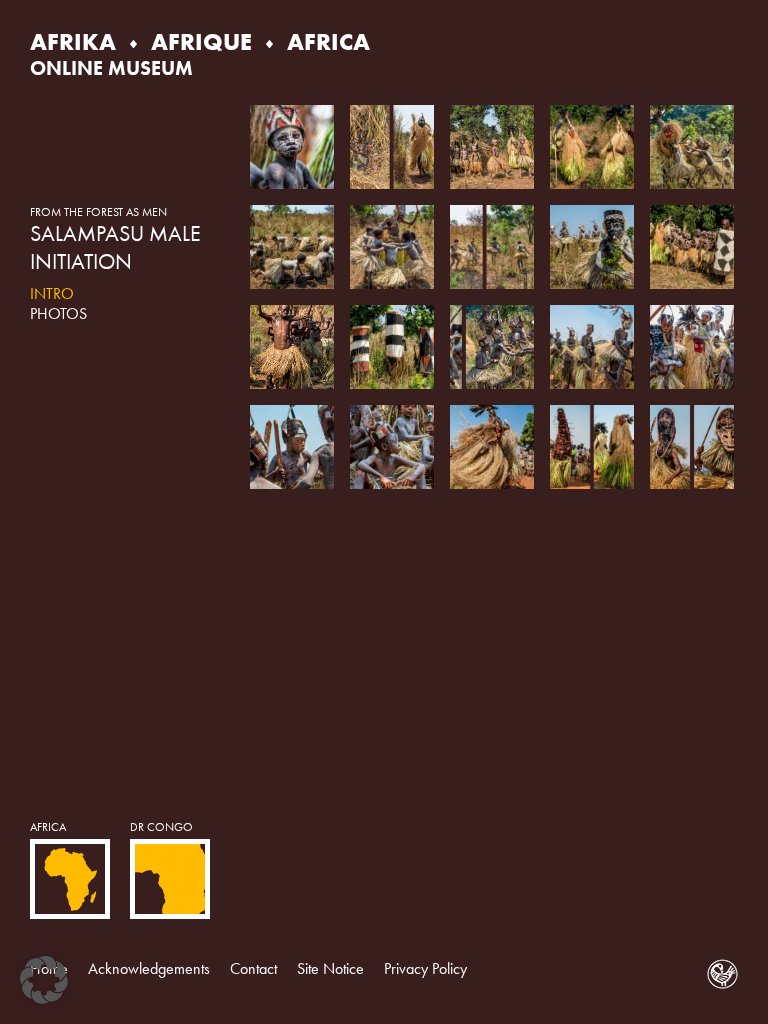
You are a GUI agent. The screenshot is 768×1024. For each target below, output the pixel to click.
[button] (44, 980)
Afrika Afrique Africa (200, 41)
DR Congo (161, 827)
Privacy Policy (425, 968)
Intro (52, 293)
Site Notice (330, 968)
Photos (58, 313)
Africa (48, 827)
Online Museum (111, 68)
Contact (253, 968)
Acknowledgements (149, 968)
